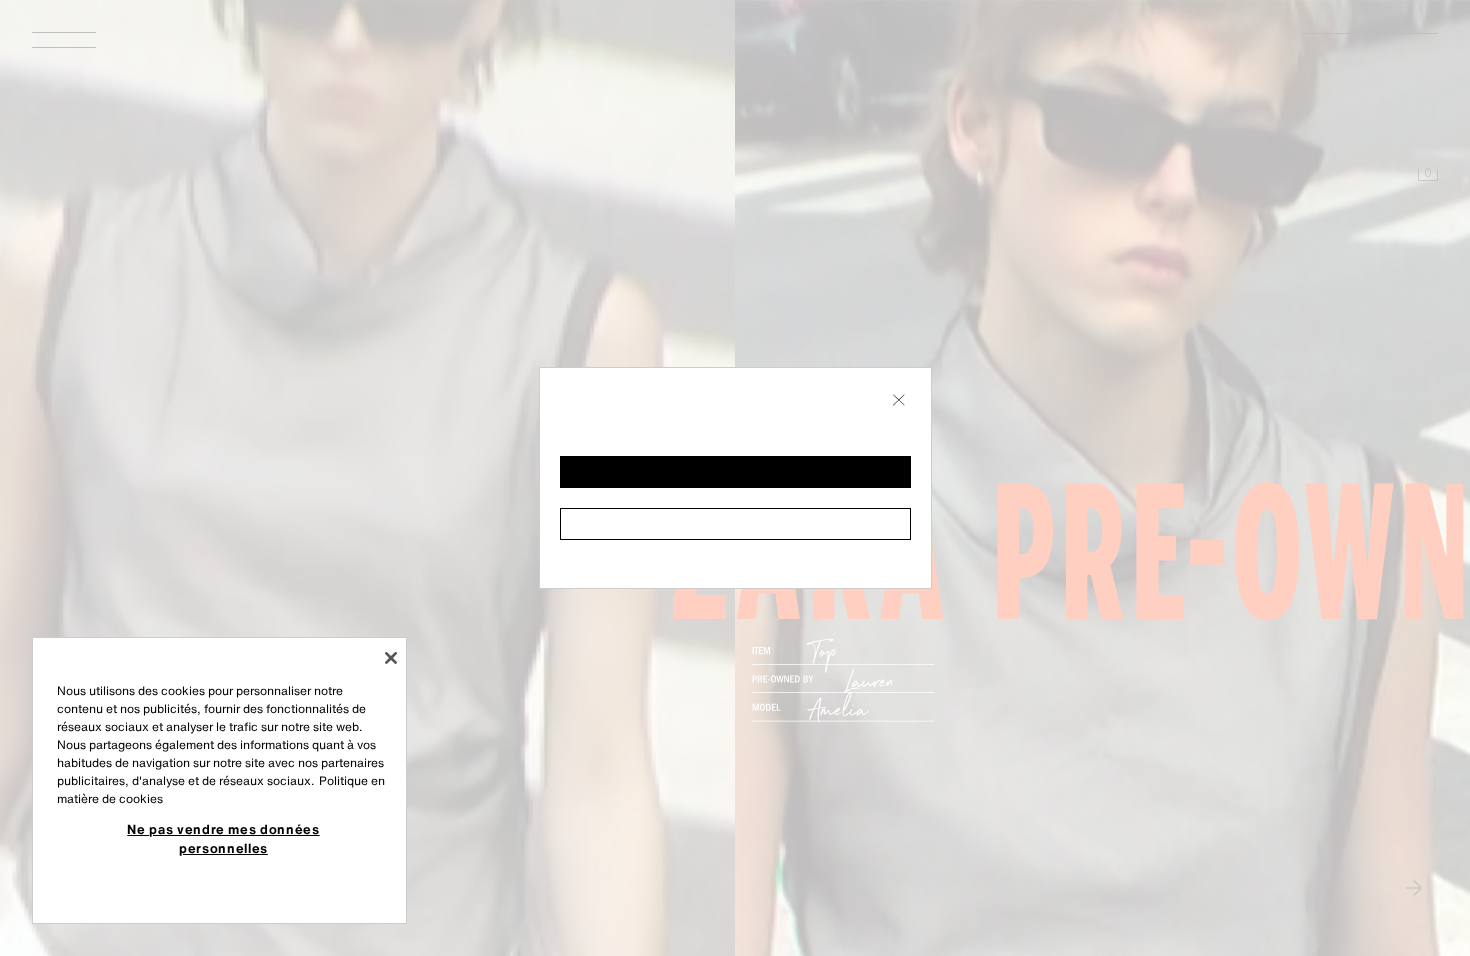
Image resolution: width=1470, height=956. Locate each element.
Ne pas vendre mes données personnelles (223, 838)
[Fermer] (391, 658)
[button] (735, 472)
